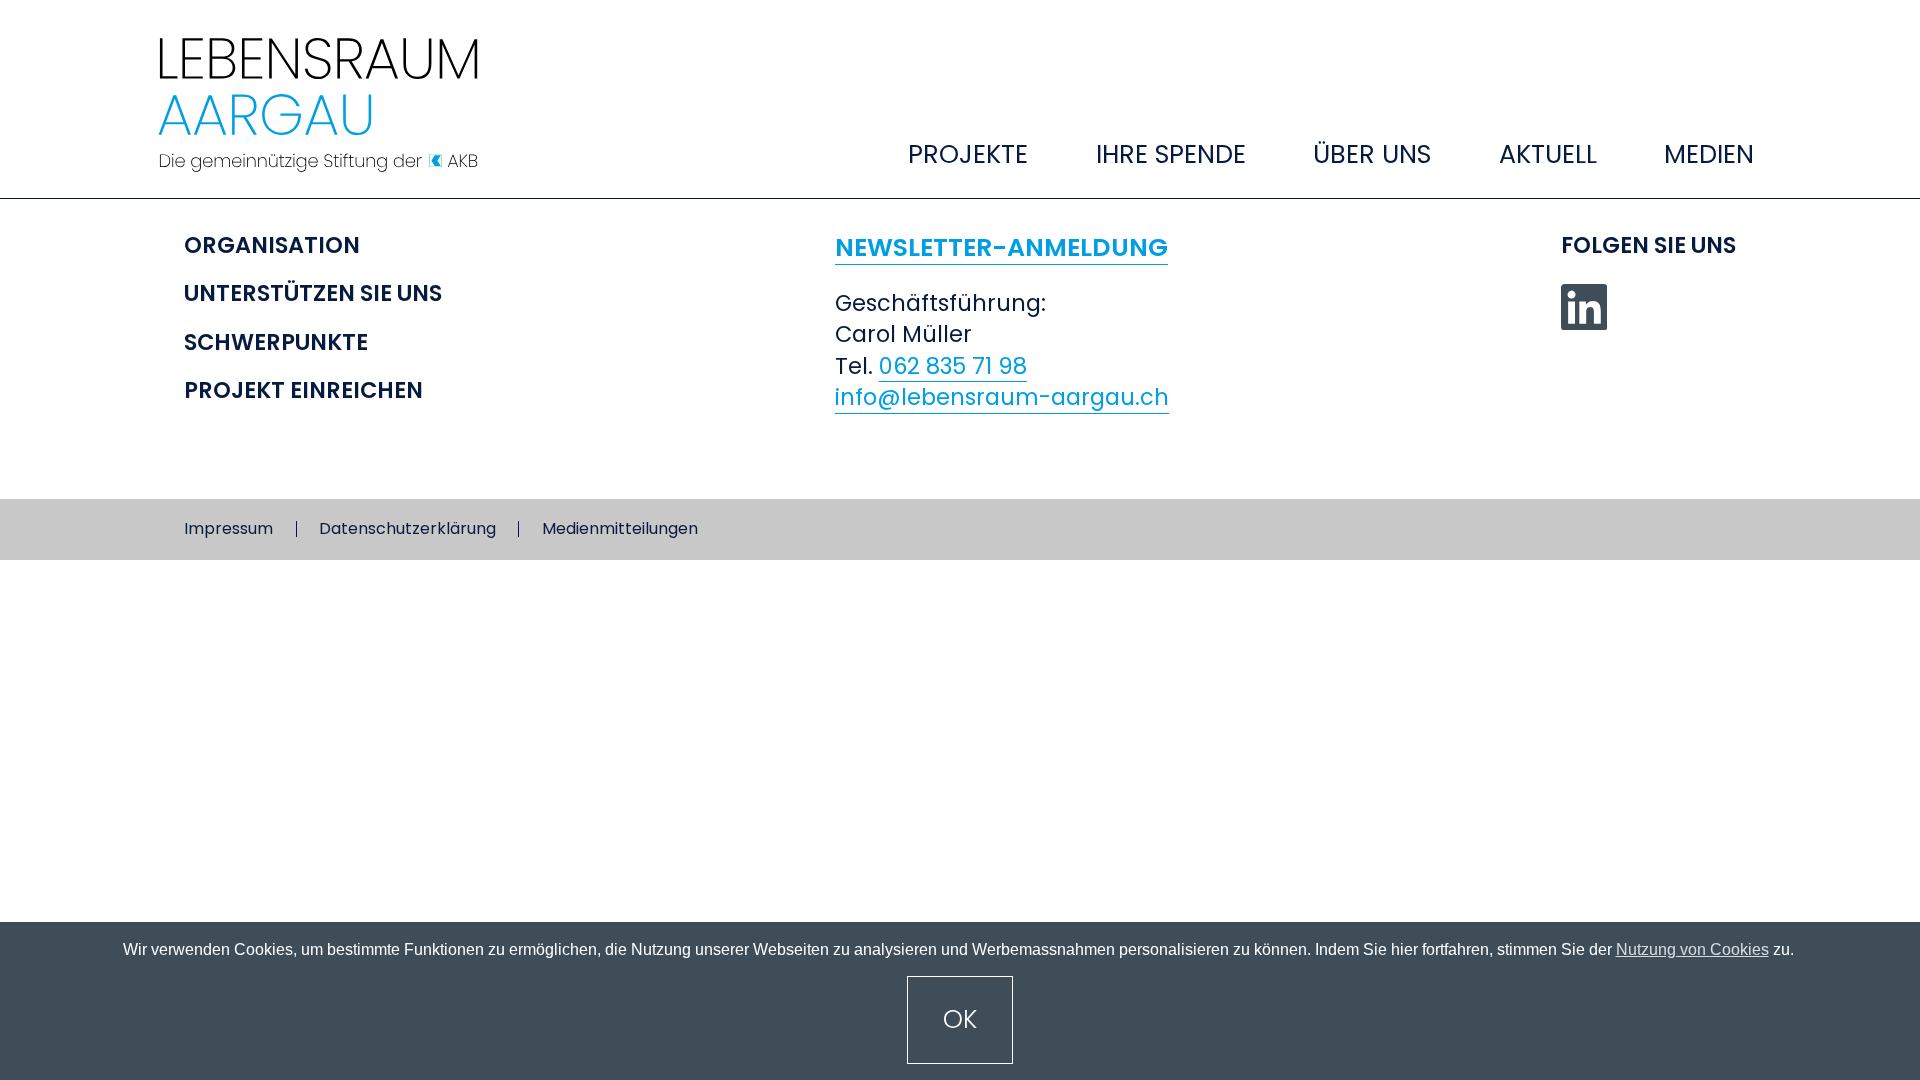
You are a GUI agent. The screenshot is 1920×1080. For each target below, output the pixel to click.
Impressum (228, 529)
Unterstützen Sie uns (313, 293)
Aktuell (1548, 154)
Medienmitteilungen (620, 529)
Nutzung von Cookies (1692, 949)
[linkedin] (1584, 307)
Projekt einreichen (303, 390)
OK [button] (960, 1019)
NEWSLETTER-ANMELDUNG (1001, 247)
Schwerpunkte (276, 342)
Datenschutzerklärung (407, 529)
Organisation (272, 245)
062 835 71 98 (953, 366)
